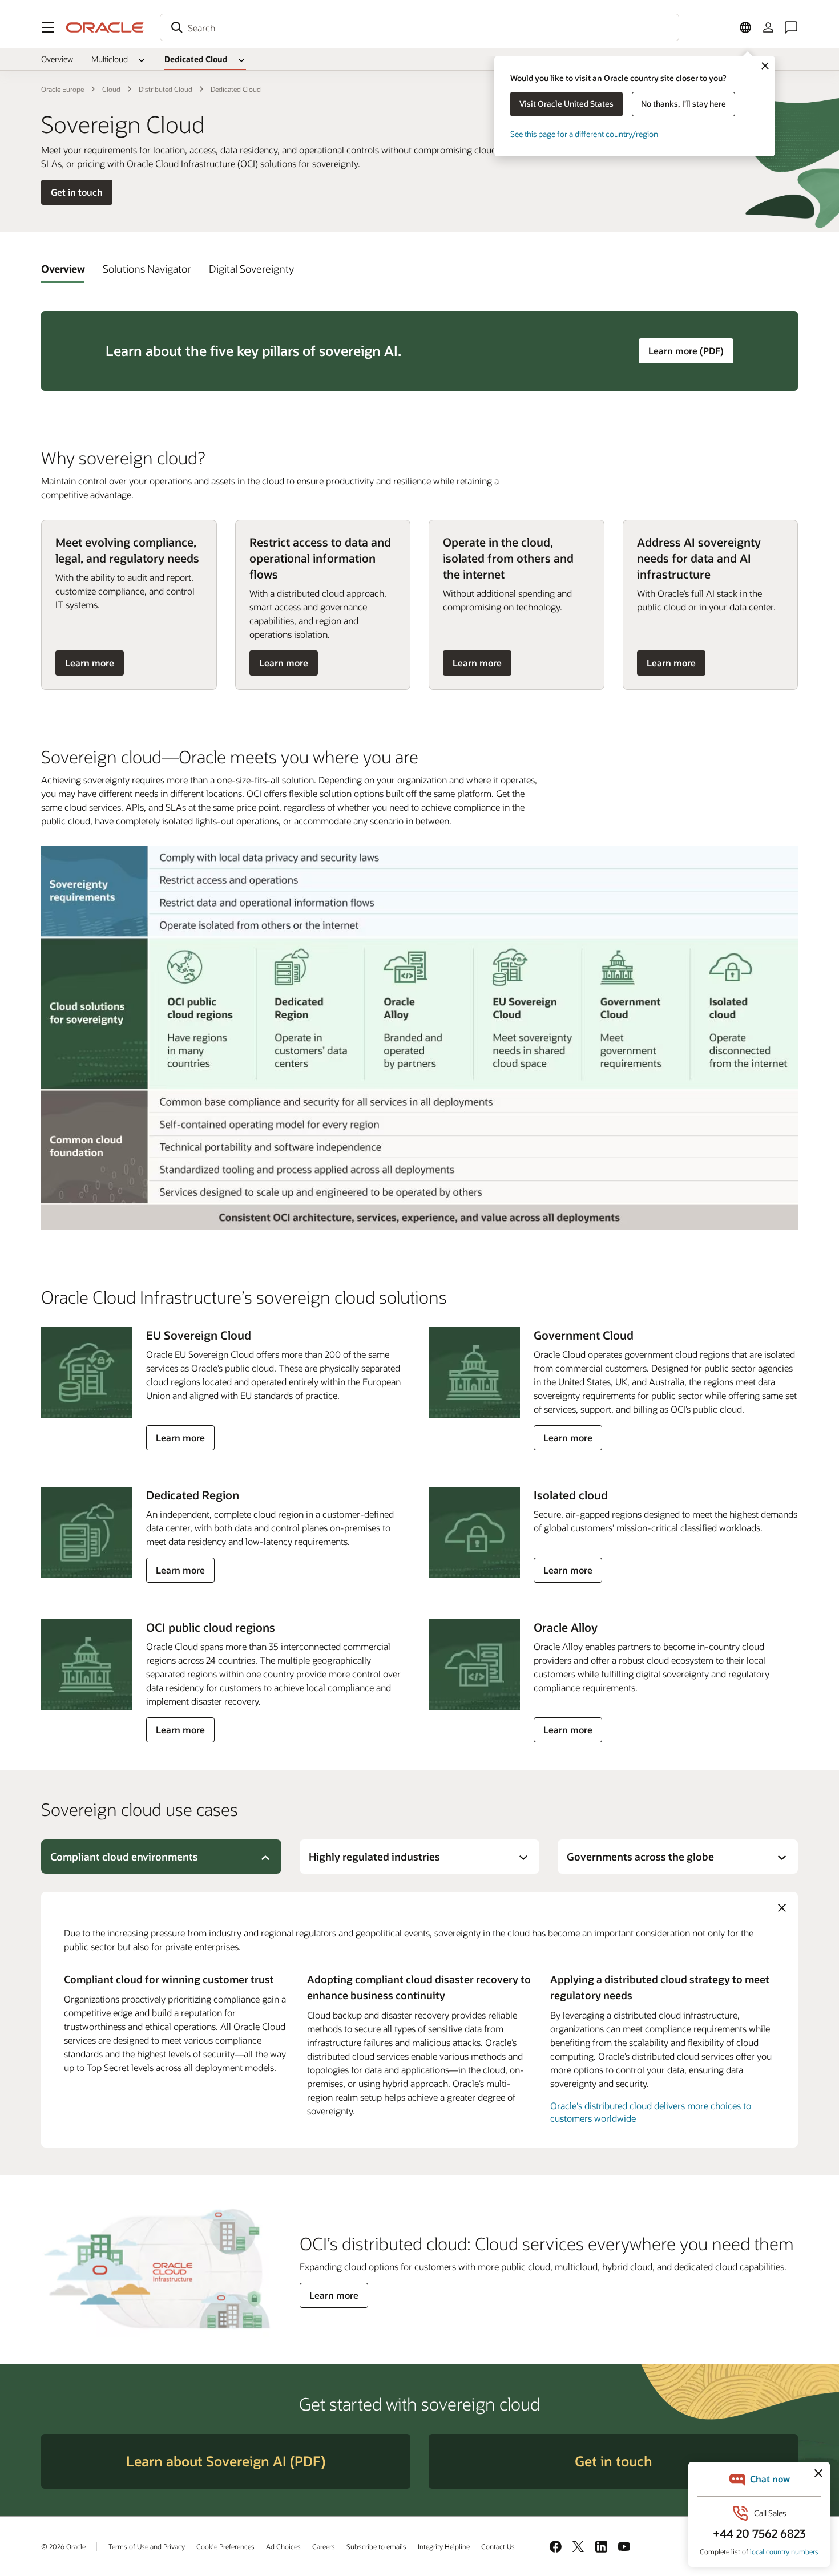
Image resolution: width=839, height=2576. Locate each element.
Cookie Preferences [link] (225, 2546)
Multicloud (110, 59)
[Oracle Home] (105, 27)
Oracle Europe (62, 89)
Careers (324, 2546)
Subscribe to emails (376, 2546)
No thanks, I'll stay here (683, 104)
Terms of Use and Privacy (147, 2546)
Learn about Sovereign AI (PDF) (226, 2461)
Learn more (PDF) (691, 350)
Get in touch (77, 192)
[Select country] (745, 27)
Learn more (90, 666)
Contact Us (498, 2546)
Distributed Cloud (166, 89)
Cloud (111, 89)
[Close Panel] (782, 1908)
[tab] (63, 269)
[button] (48, 27)
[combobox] (419, 27)
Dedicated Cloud (196, 59)
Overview (57, 59)
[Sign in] (768, 27)
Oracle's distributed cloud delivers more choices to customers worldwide (651, 2112)
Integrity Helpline (444, 2546)
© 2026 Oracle (63, 2546)
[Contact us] (791, 27)
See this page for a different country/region (584, 134)
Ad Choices (283, 2546)
